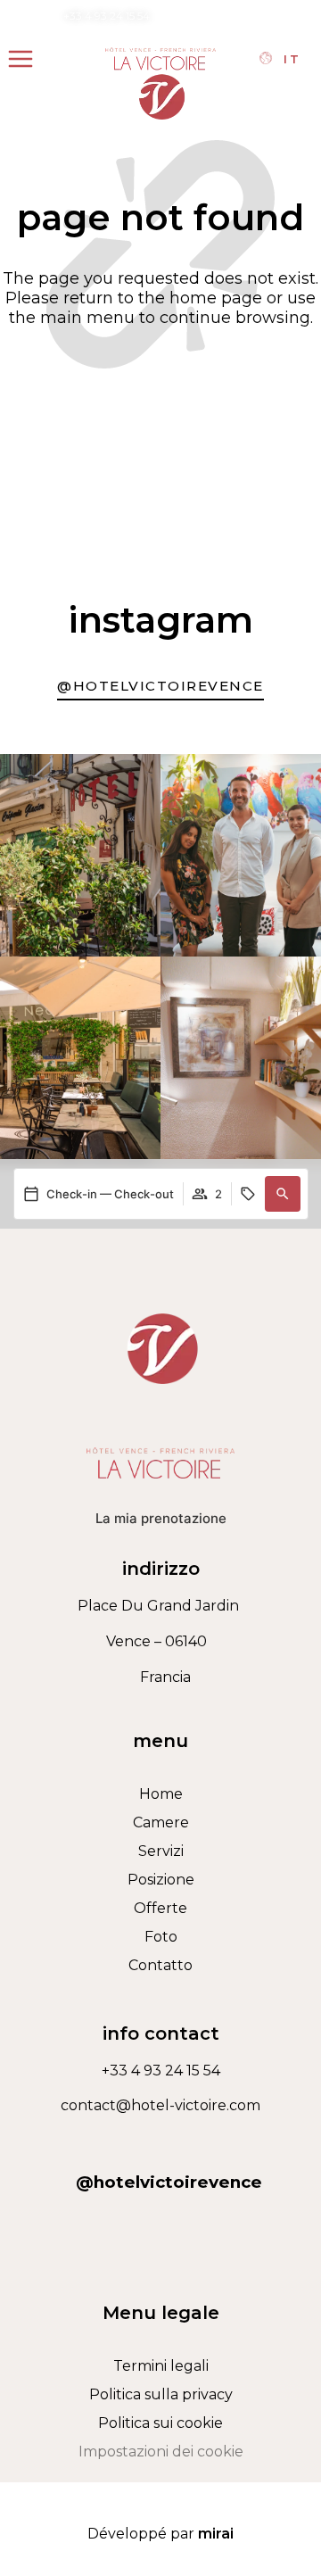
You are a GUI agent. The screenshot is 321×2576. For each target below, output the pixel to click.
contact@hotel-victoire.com (240, 16)
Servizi (161, 1851)
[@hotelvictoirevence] (160, 2141)
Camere (161, 1822)
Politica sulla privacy (161, 2394)
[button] (283, 1194)
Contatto (160, 1965)
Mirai (216, 2534)
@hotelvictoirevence (169, 2182)
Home (161, 1794)
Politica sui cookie (160, 2423)
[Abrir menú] (21, 59)
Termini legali (161, 2366)
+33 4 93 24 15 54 (107, 16)
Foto (161, 1937)
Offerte (160, 1908)
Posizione (161, 1880)
